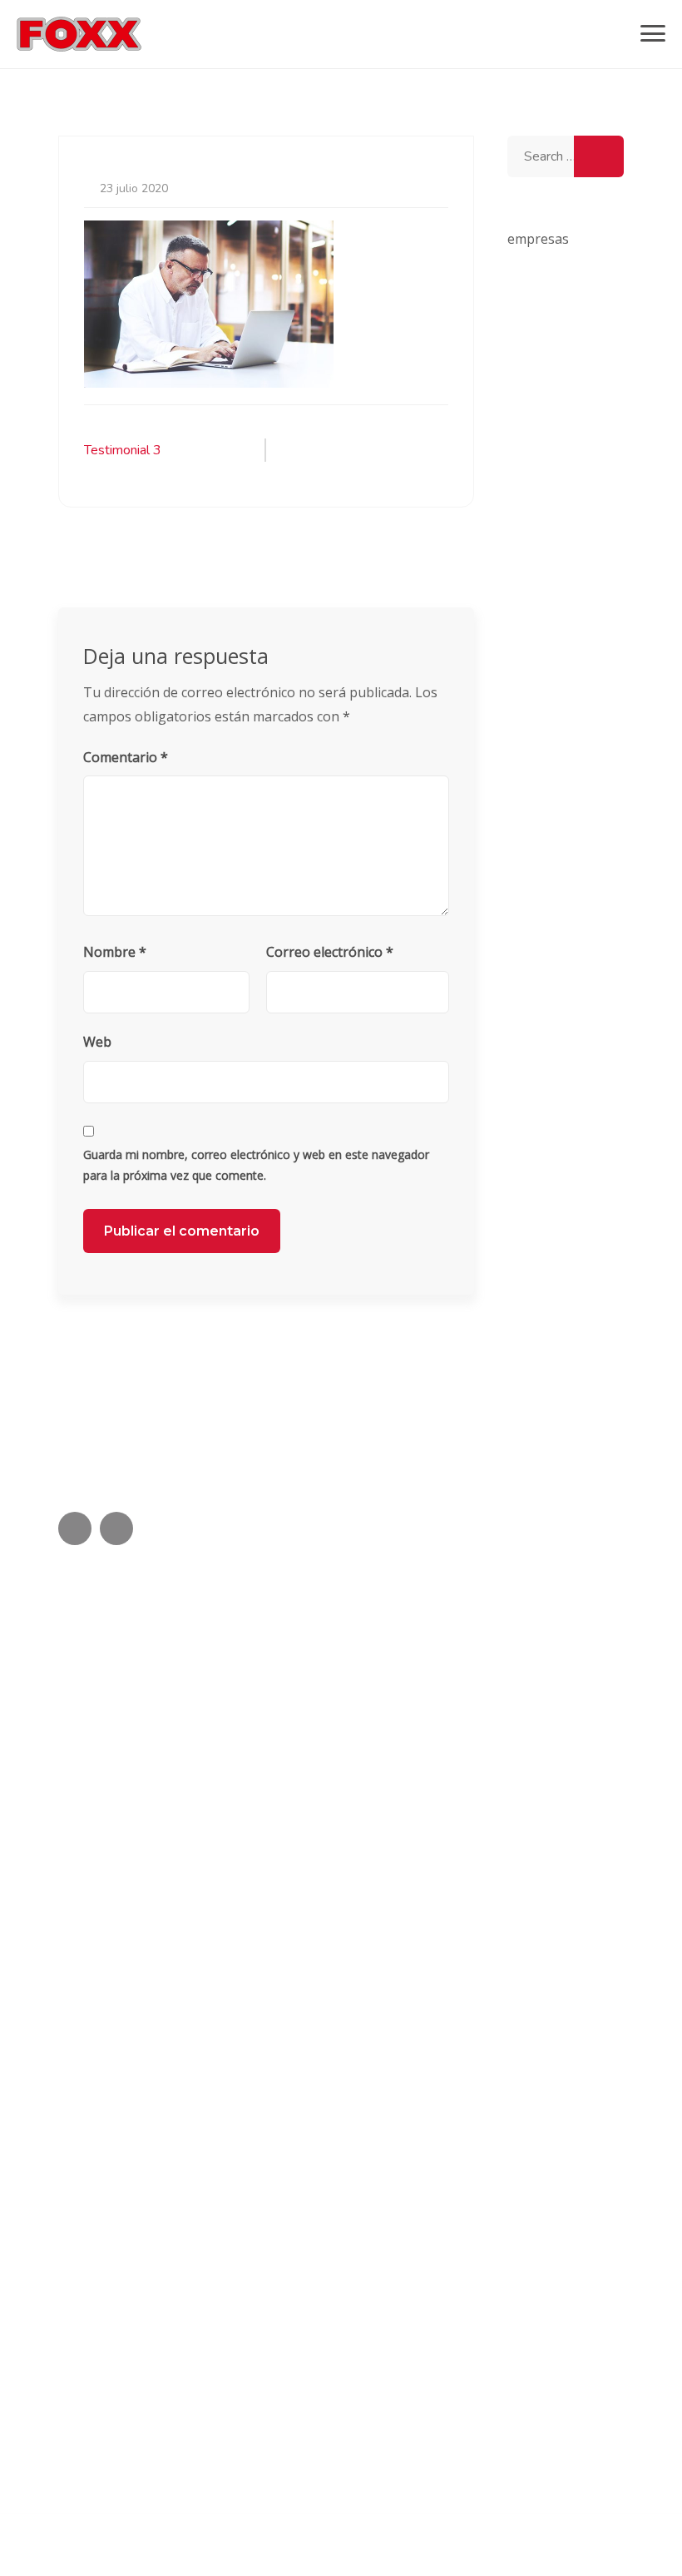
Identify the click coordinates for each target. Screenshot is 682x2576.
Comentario (126, 757)
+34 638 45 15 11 (142, 2333)
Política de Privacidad (119, 1719)
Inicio (72, 1843)
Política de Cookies (112, 1684)
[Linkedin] (116, 1528)
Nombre (115, 952)
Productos (85, 1912)
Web (97, 1042)
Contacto (82, 2014)
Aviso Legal (91, 1649)
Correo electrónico (330, 952)
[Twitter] (75, 1528)
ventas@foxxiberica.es (154, 2393)
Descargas (86, 1946)
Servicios (82, 1980)
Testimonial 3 (123, 450)
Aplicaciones (92, 1877)
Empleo (78, 2082)
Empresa (81, 2048)
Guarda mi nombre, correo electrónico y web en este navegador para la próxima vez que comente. (256, 1165)
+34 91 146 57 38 (142, 2273)
